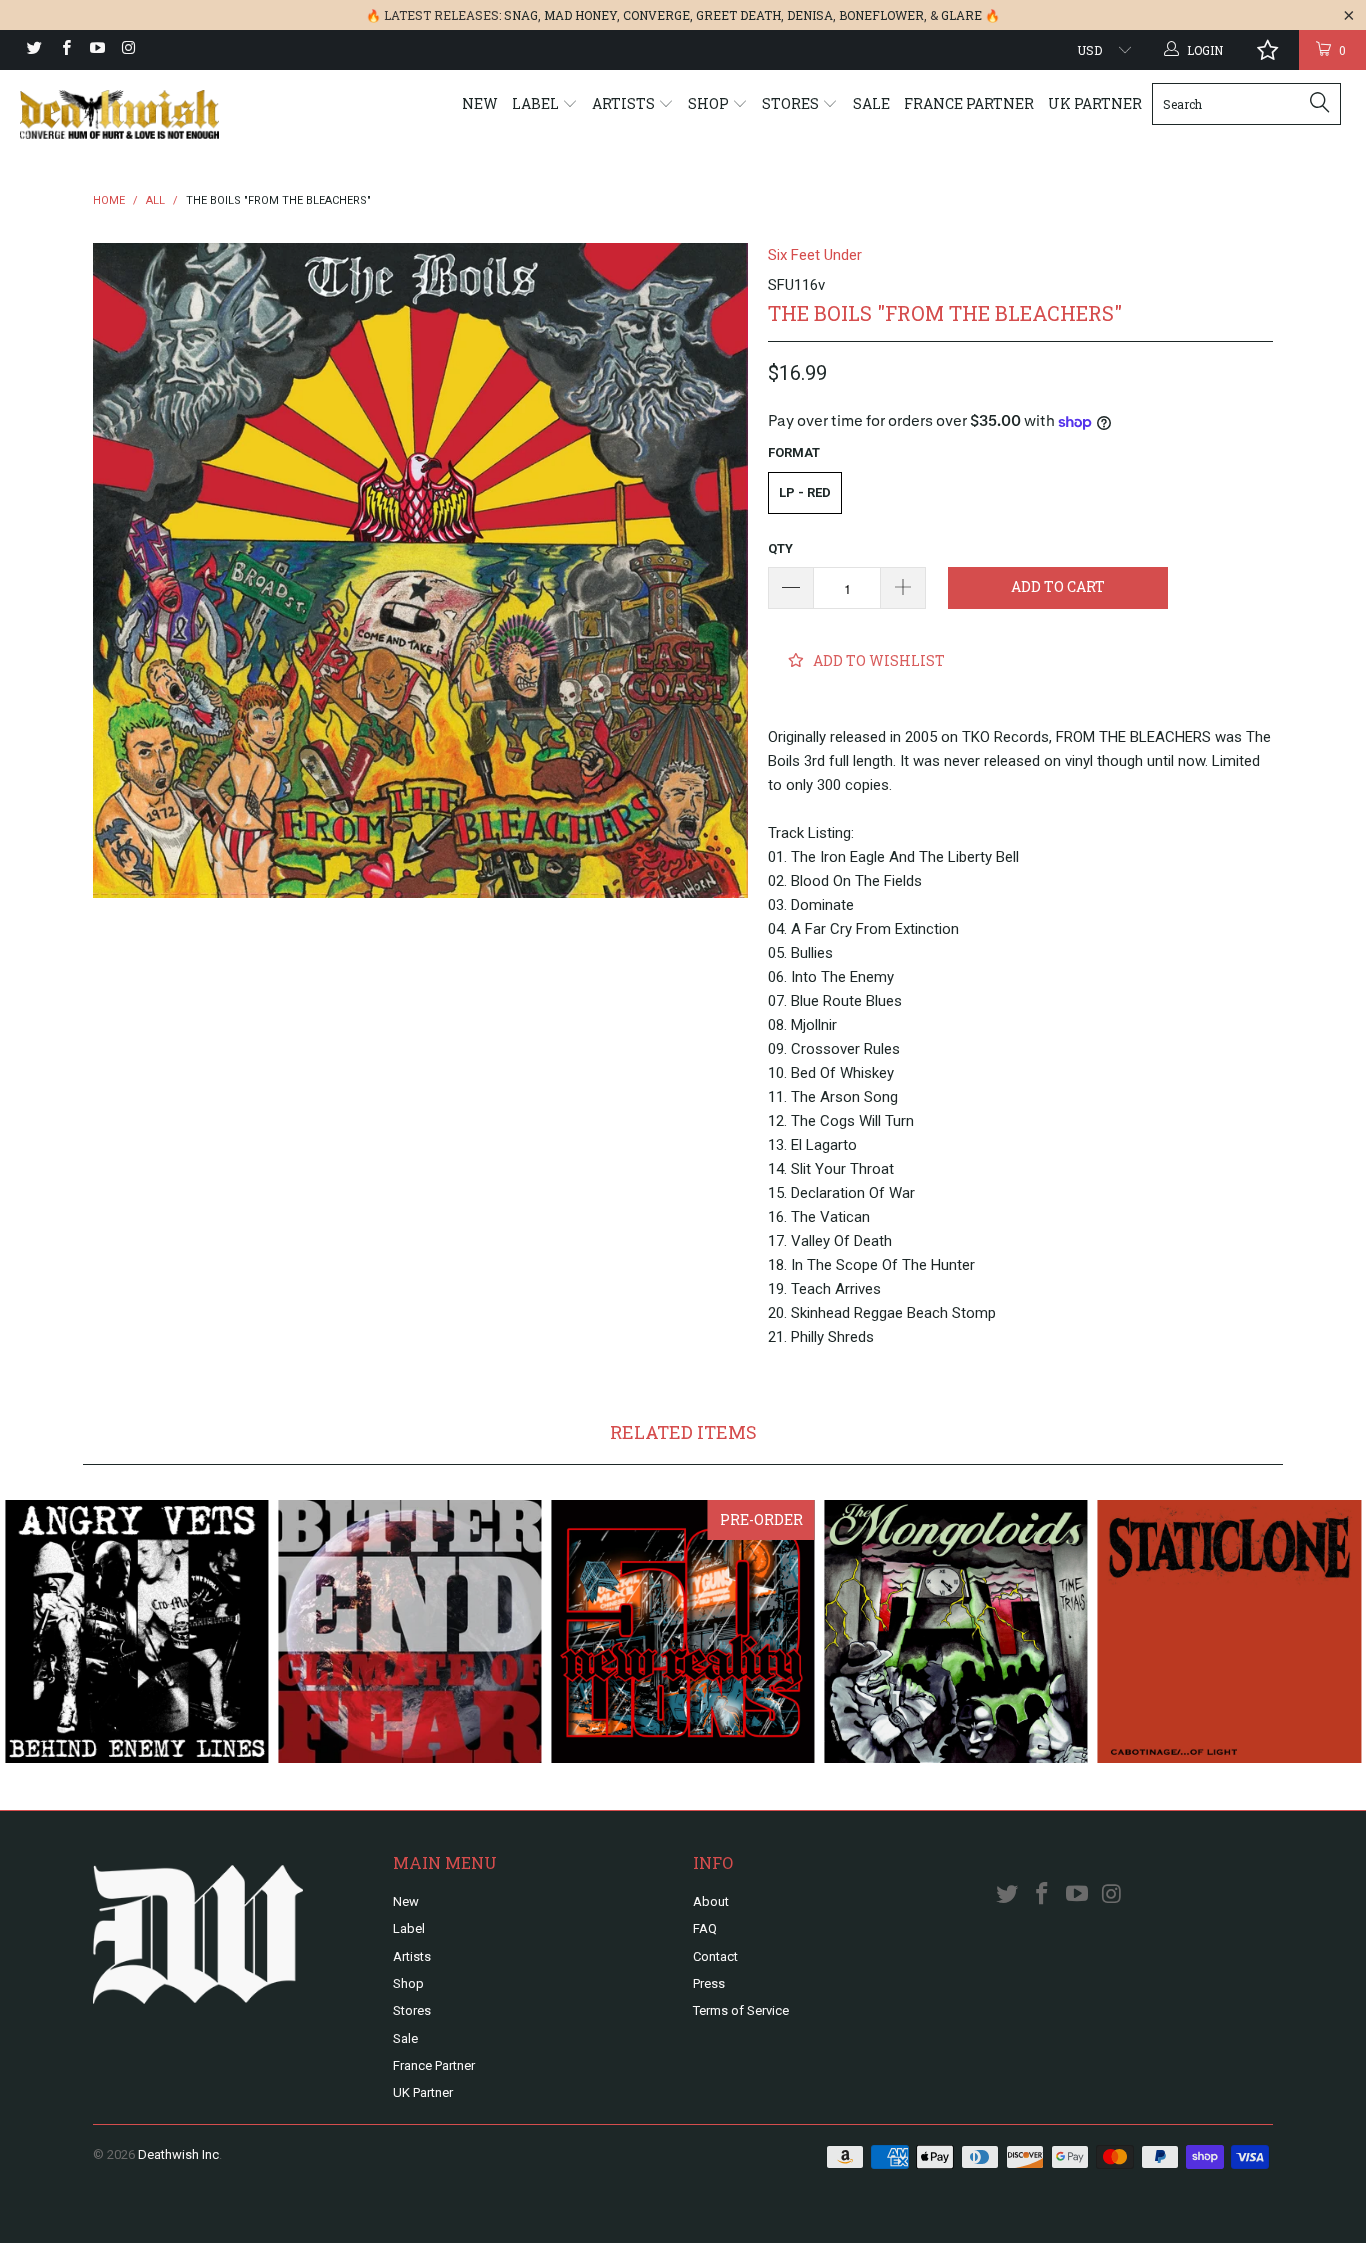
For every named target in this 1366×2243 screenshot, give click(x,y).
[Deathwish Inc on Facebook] (64, 50)
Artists (625, 103)
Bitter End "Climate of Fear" (409, 1631)
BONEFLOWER (881, 15)
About (711, 1901)
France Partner (969, 103)
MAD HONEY (580, 15)
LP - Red (805, 492)
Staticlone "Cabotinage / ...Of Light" (1229, 1631)
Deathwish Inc (178, 2154)
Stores (792, 103)
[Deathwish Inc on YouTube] (96, 50)
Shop (710, 103)
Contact (715, 1956)
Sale (871, 103)
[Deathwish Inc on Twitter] (33, 50)
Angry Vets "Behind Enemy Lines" (136, 1631)
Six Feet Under (815, 255)
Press (709, 1983)
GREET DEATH (738, 15)
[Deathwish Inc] (119, 114)
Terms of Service (741, 2010)
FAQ (705, 1928)
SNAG (521, 15)
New (480, 103)
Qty (780, 548)
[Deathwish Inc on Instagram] (127, 50)
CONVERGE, (658, 15)
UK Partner (1095, 103)
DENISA (810, 15)
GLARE (961, 15)
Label (537, 103)
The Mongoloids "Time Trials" (956, 1631)
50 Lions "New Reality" (682, 1631)
